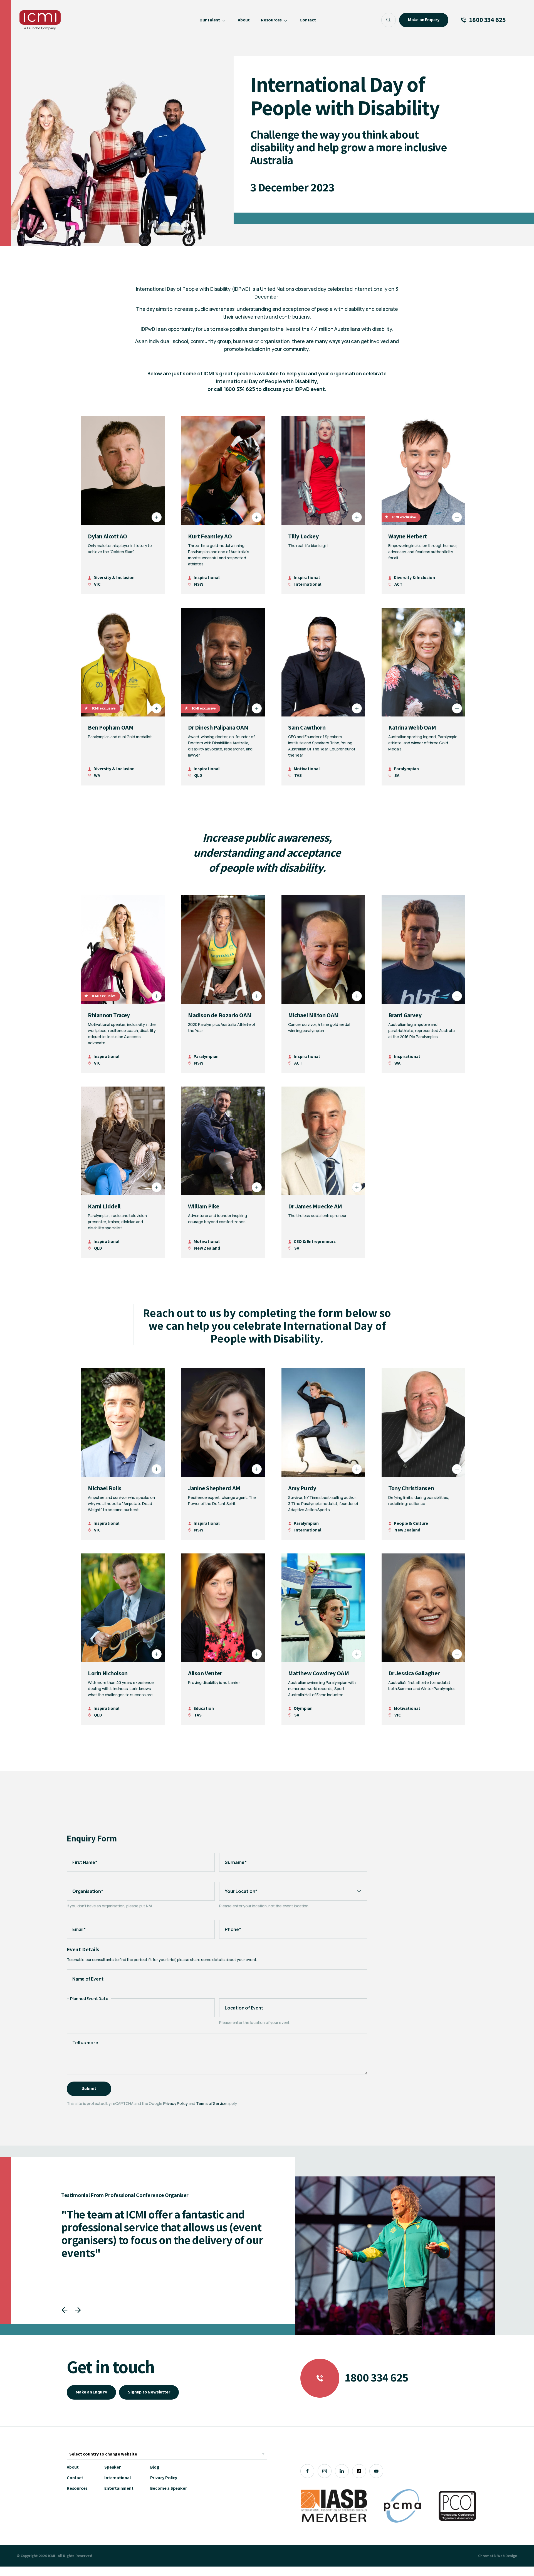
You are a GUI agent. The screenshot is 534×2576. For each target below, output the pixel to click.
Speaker (113, 2467)
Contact (75, 2478)
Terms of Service (211, 2103)
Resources (77, 2488)
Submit (89, 2088)
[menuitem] (213, 20)
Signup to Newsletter (149, 2392)
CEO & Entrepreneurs (315, 1241)
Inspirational (207, 577)
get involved (375, 341)
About (73, 2467)
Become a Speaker (169, 2488)
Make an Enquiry (91, 2392)
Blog (155, 2467)
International (117, 2478)
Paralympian (406, 769)
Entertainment (119, 2488)
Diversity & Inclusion (114, 577)
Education (204, 1708)
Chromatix (487, 2556)
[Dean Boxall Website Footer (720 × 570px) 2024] (395, 2256)
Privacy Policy (175, 2103)
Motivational (307, 769)
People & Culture (411, 1523)
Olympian (303, 1708)
